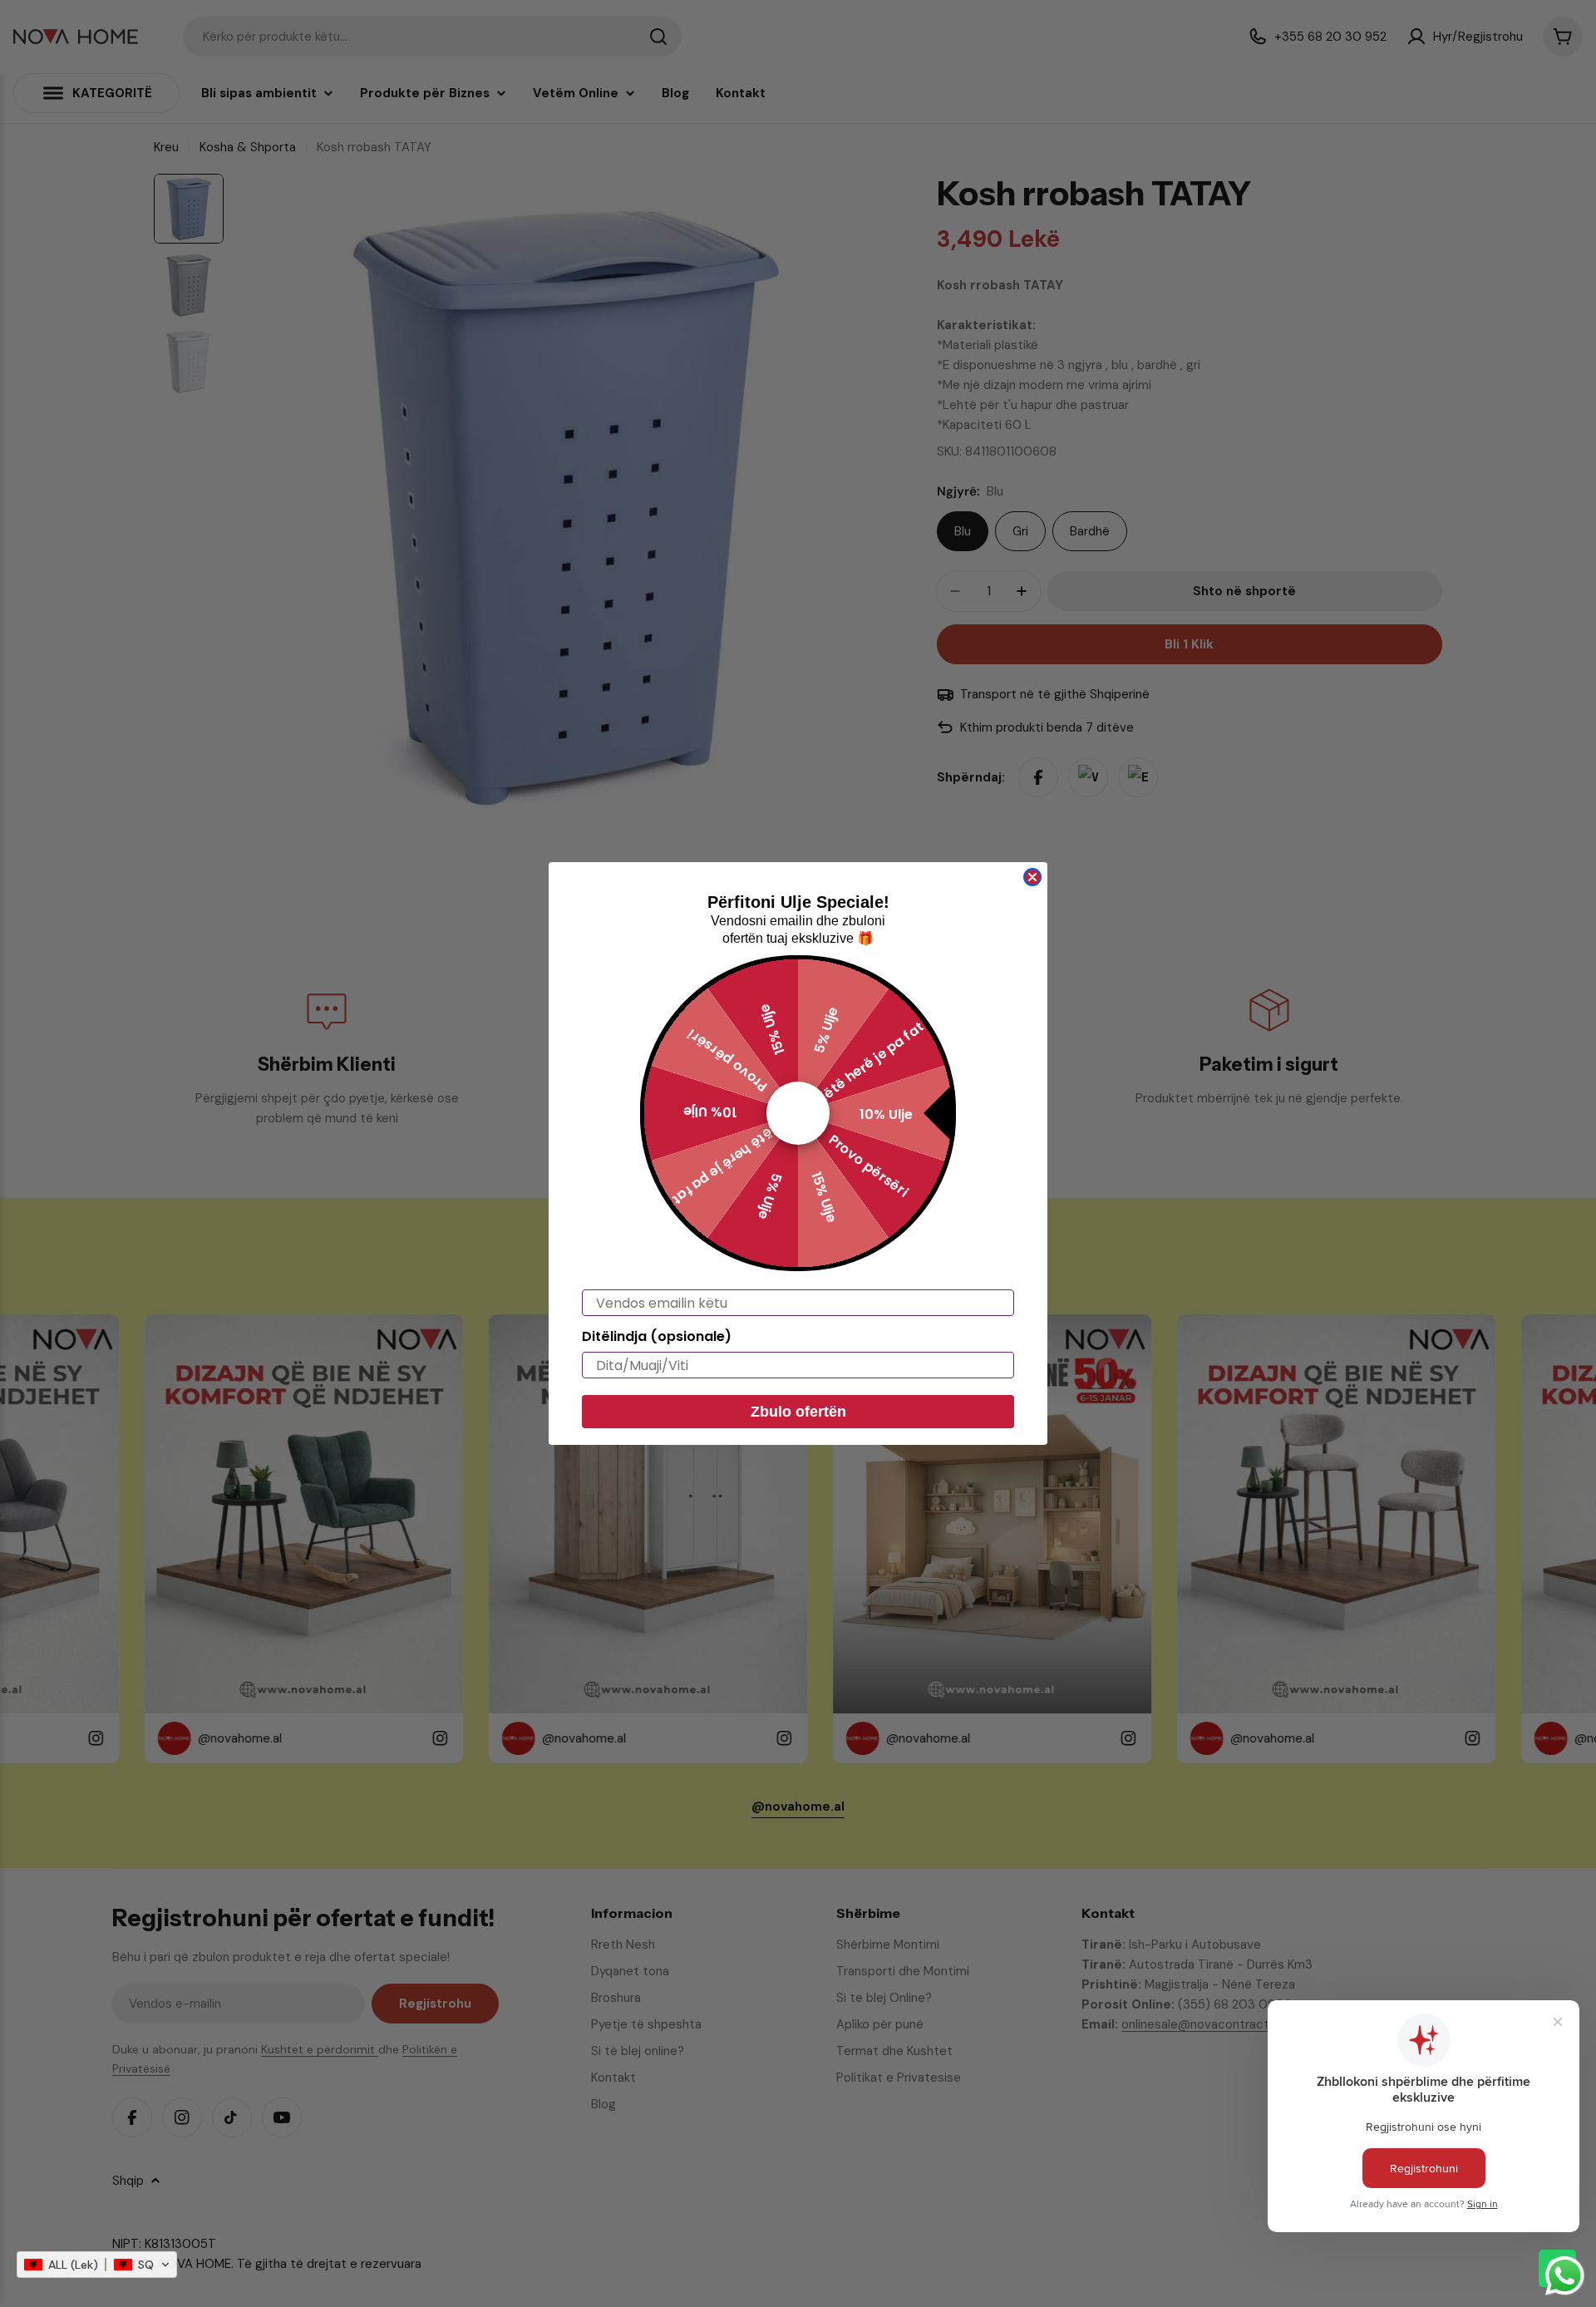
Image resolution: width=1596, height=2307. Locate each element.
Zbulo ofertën (798, 1412)
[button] (97, 2265)
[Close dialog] (1032, 877)
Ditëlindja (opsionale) (657, 1336)
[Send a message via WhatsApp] (1565, 2276)
